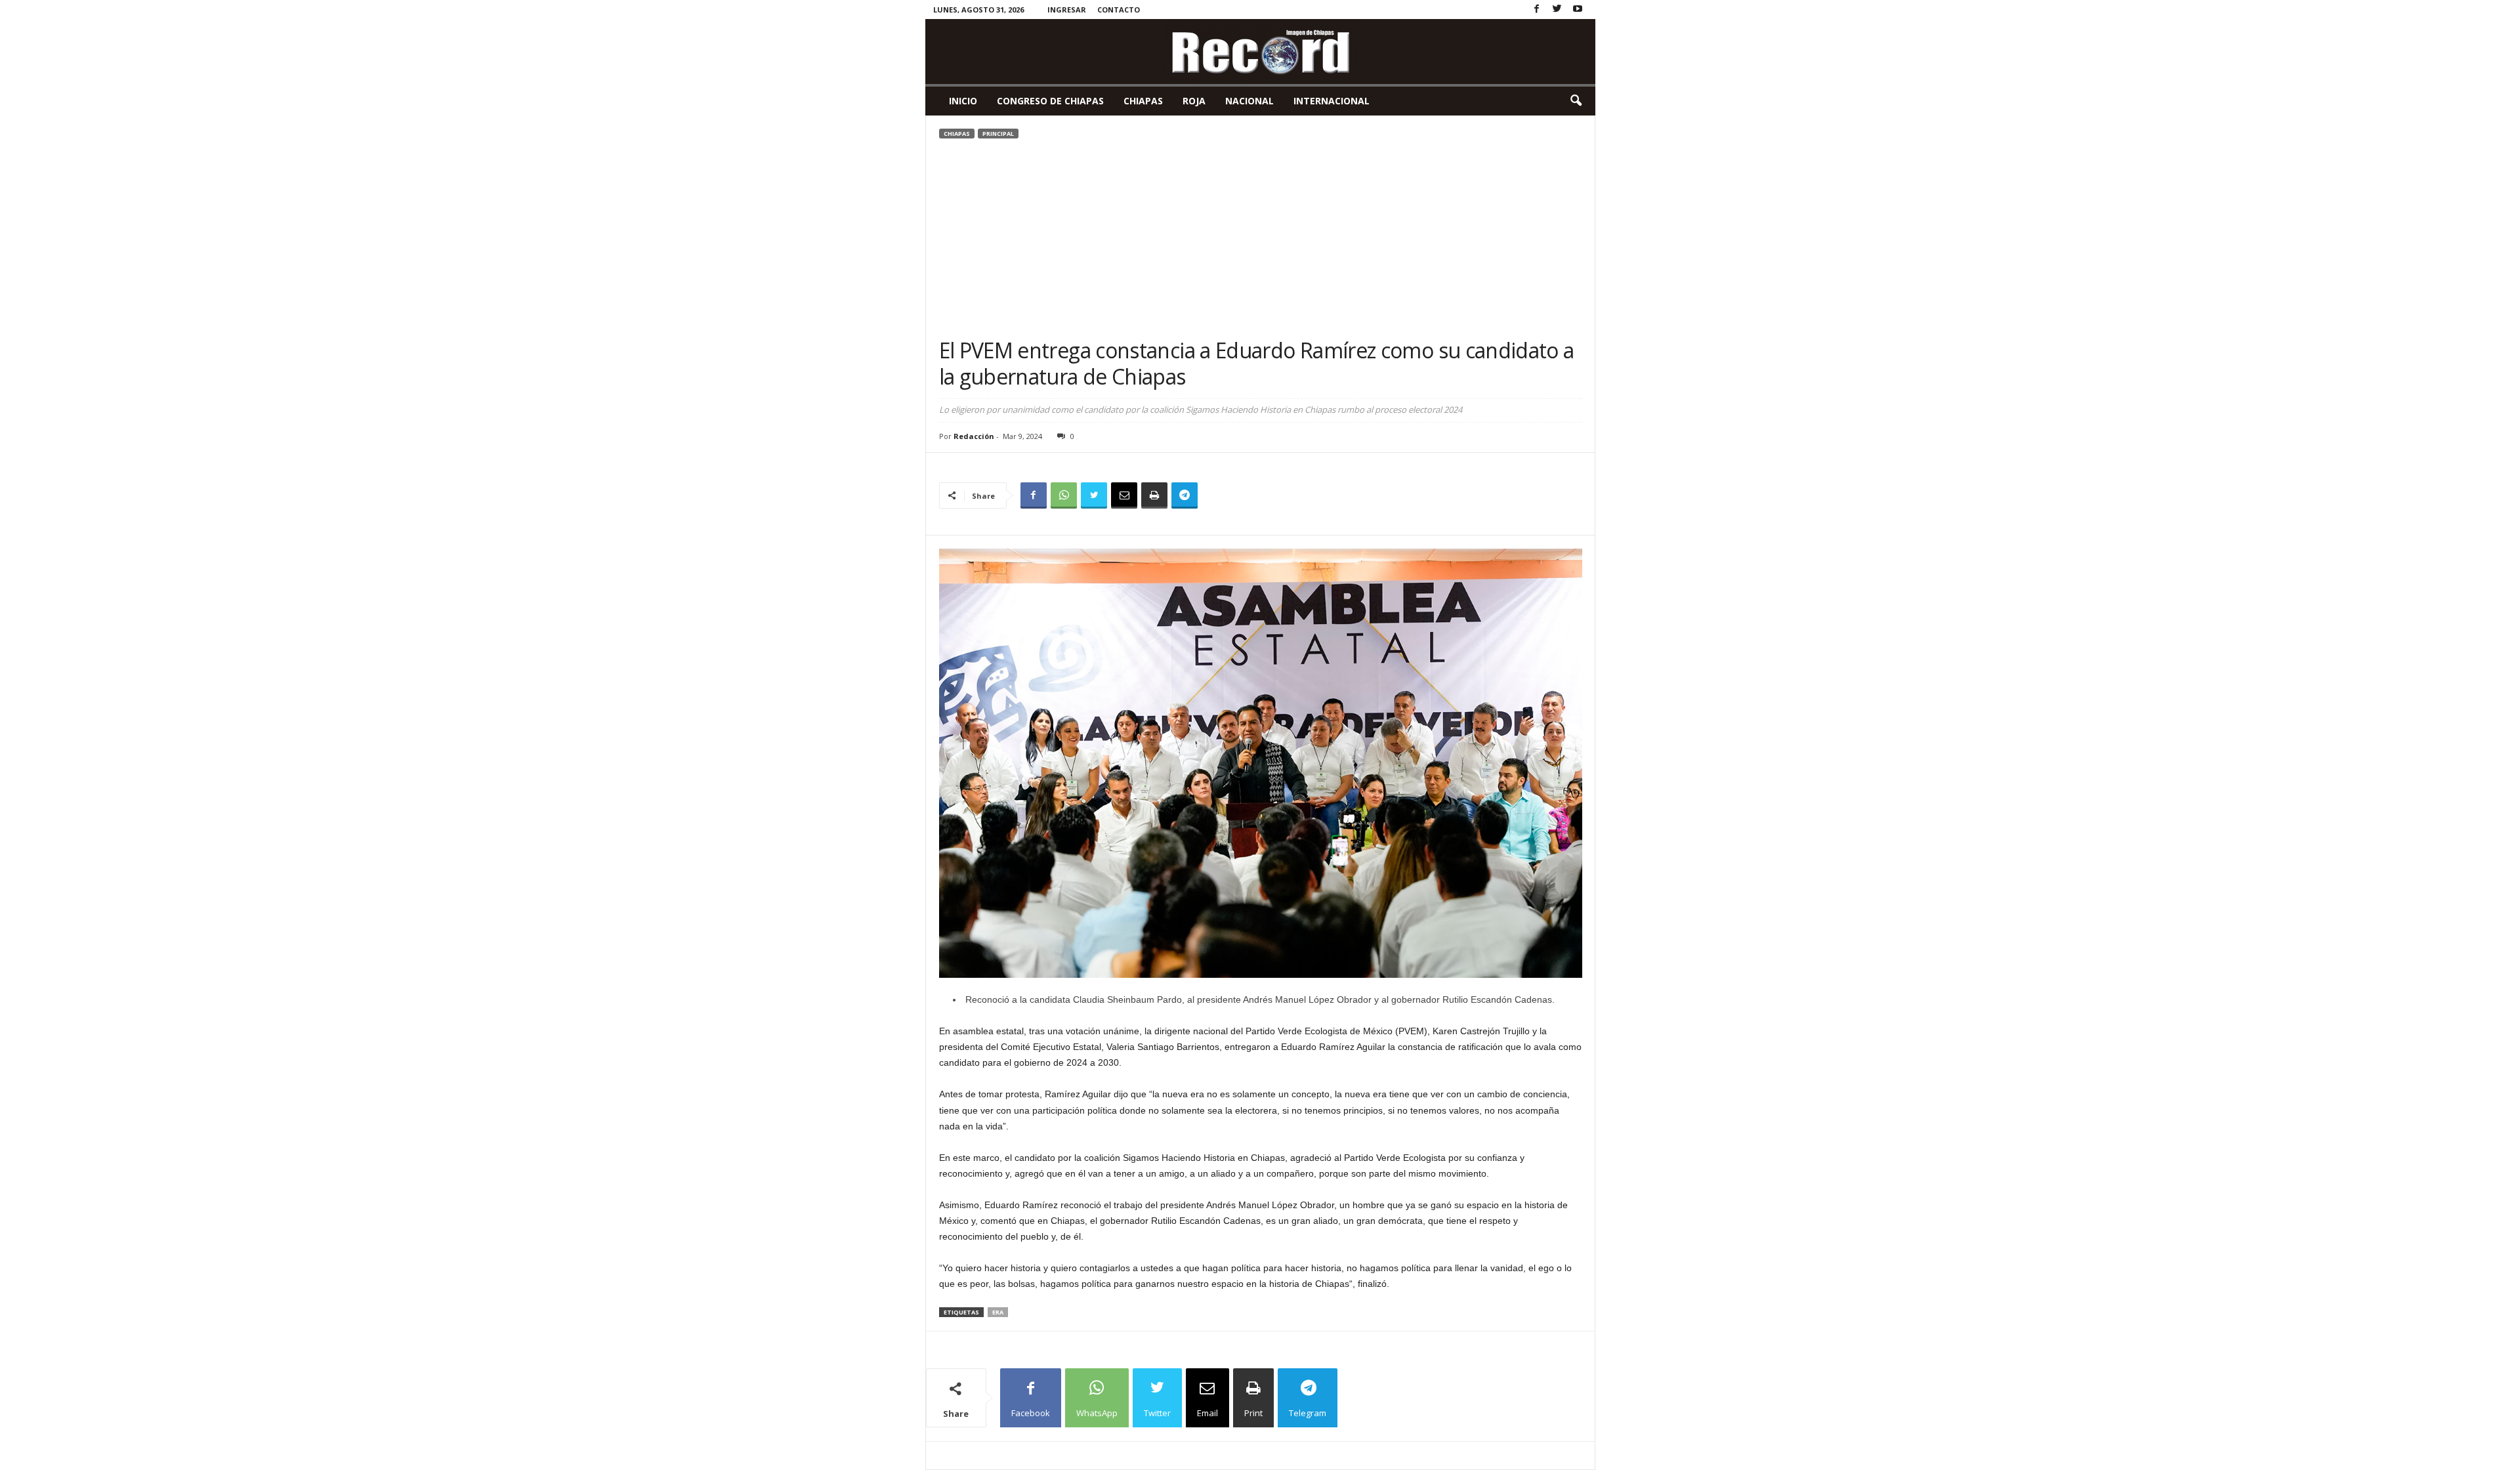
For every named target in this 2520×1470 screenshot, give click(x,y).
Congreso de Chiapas (1050, 101)
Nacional (1249, 101)
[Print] (1154, 495)
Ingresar (1067, 10)
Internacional (1332, 101)
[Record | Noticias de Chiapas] (1260, 52)
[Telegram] (1185, 495)
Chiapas (1143, 101)
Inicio (963, 101)
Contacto (1119, 10)
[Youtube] (1578, 10)
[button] (1576, 101)
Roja (1194, 101)
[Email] (1124, 495)
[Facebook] (1537, 10)
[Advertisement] (1261, 239)
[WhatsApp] (1064, 495)
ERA (998, 1312)
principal (998, 134)
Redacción (974, 436)
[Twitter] (1557, 10)
